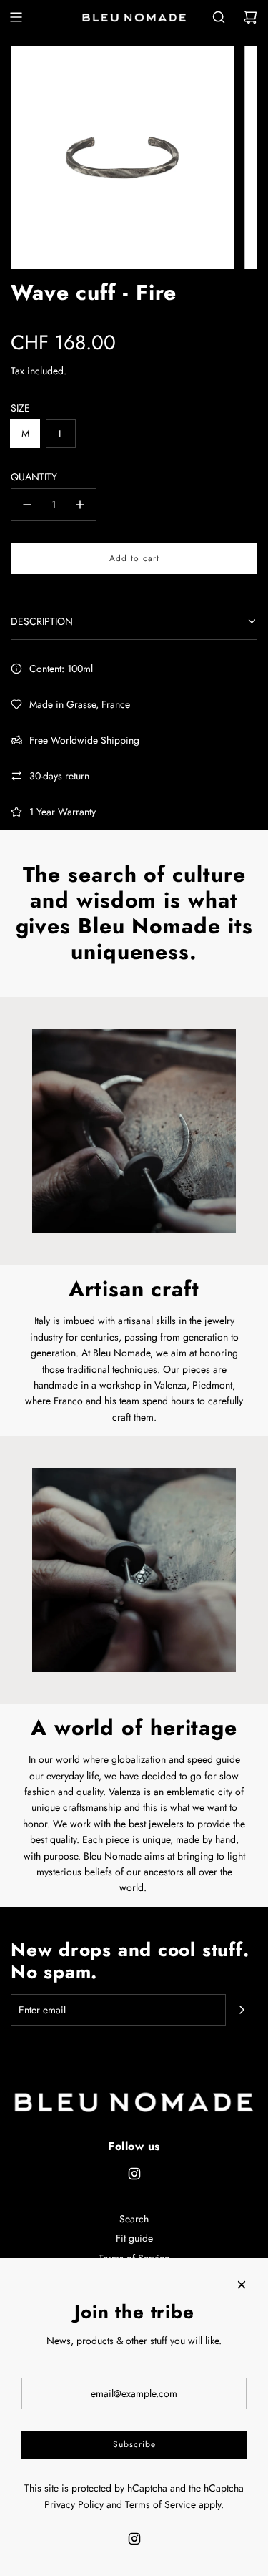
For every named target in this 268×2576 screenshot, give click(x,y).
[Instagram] (134, 2174)
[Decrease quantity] (27, 505)
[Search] (219, 17)
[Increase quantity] (80, 505)
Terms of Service (160, 2504)
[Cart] (250, 17)
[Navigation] (16, 17)
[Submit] (242, 2010)
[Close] (242, 2285)
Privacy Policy (74, 2504)
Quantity (34, 477)
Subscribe (134, 2444)
